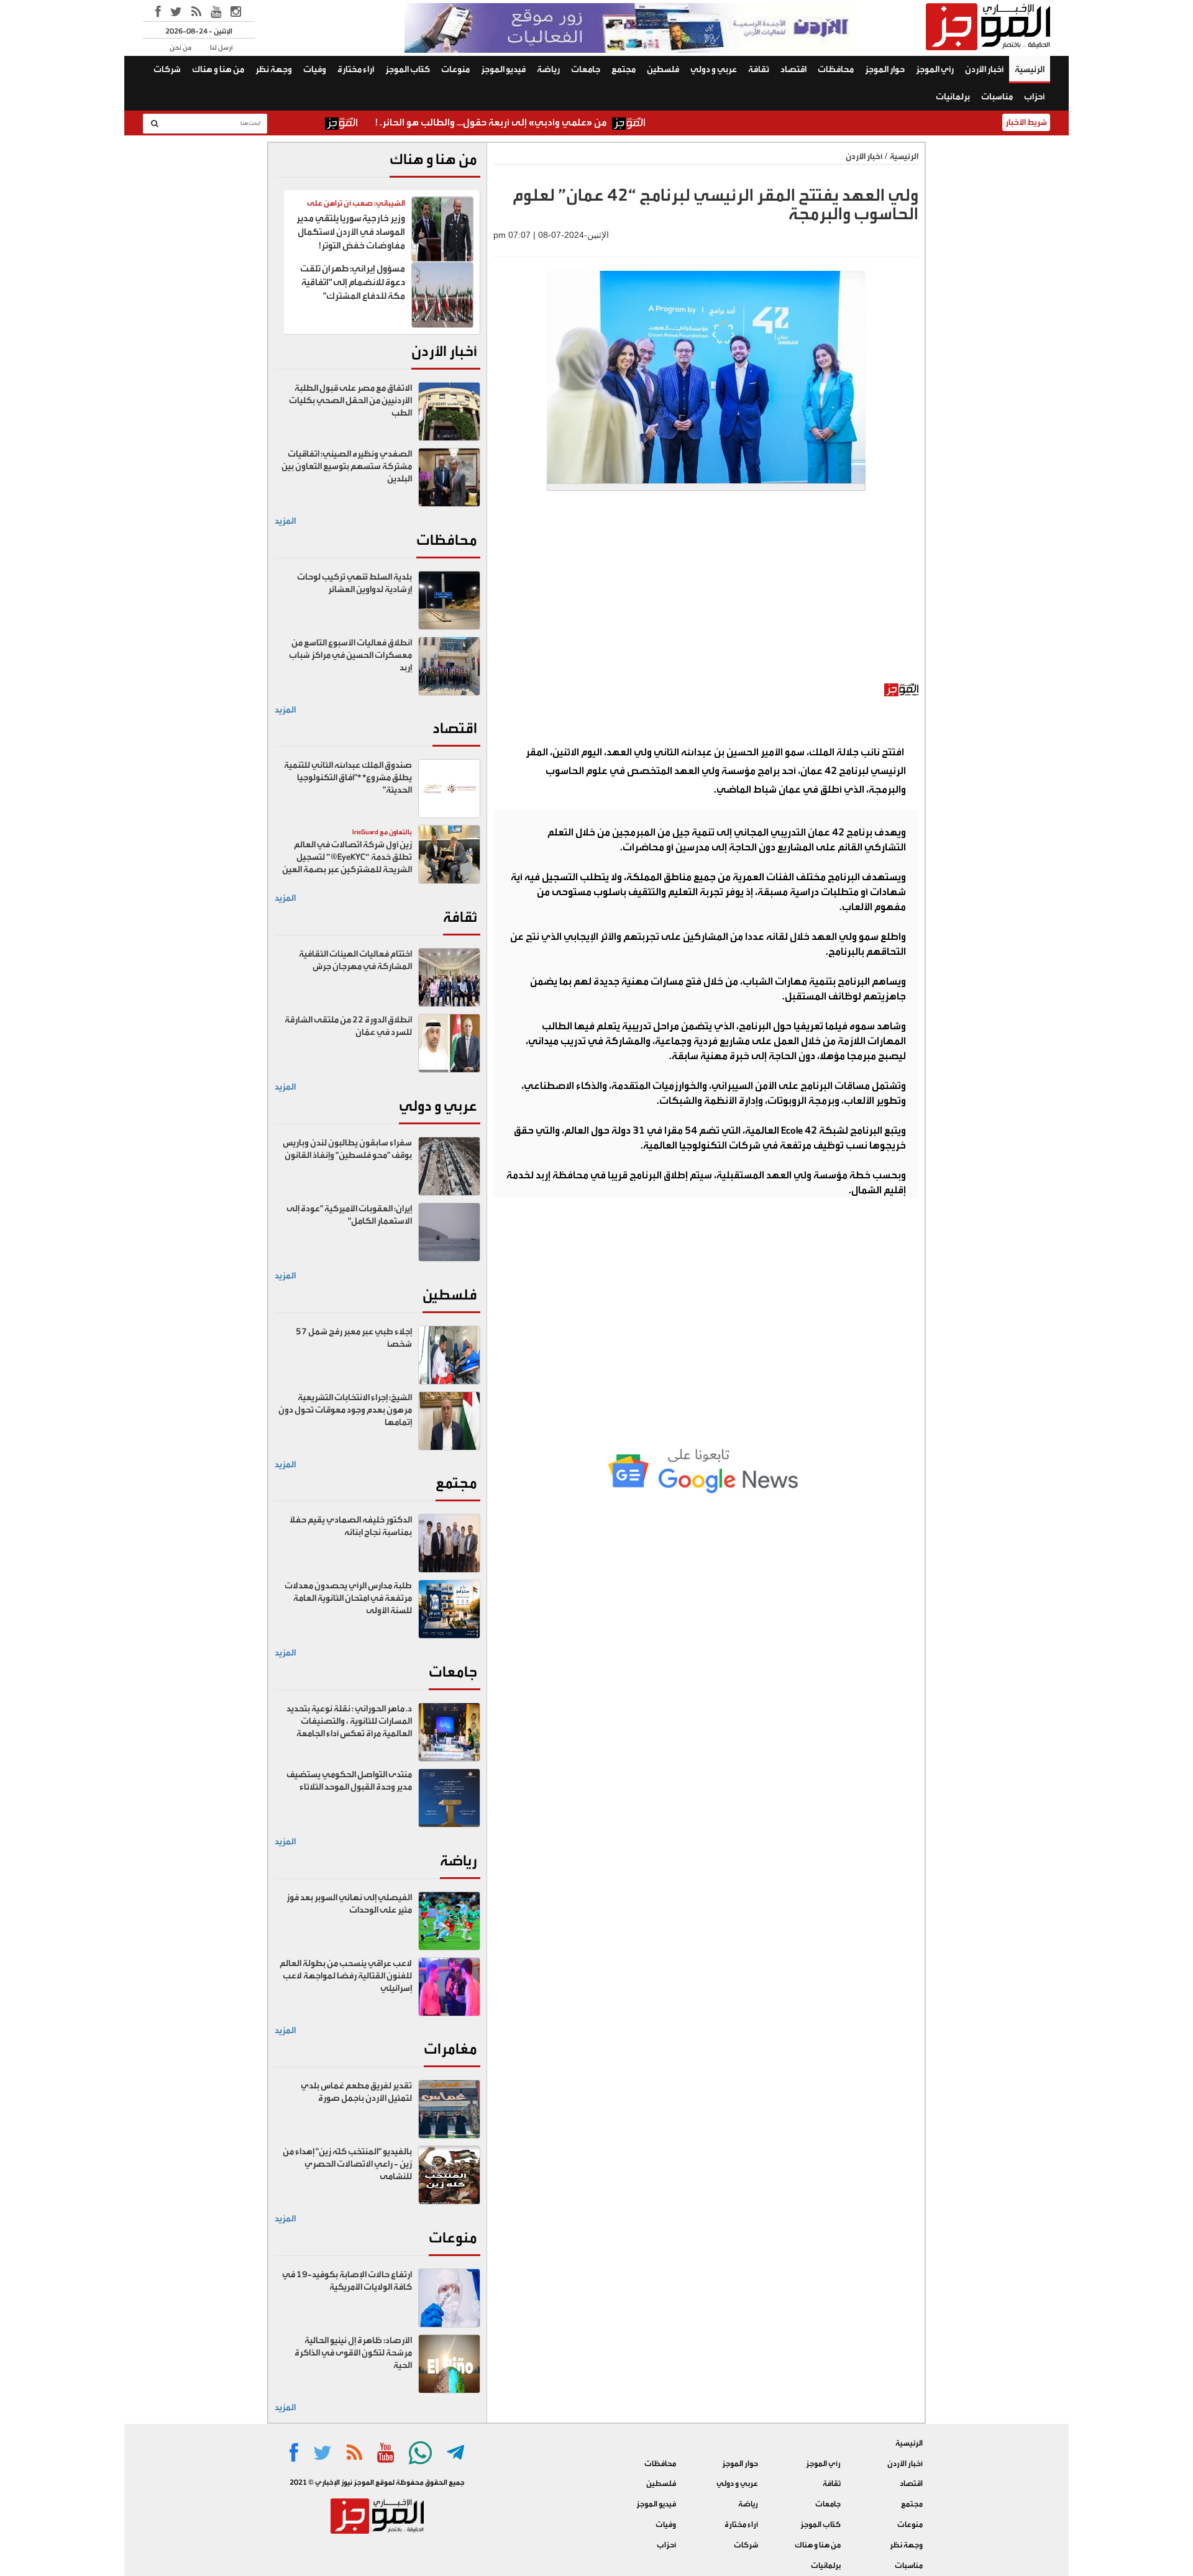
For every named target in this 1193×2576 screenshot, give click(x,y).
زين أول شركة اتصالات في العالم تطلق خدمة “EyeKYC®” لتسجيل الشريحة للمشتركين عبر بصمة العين (347, 857)
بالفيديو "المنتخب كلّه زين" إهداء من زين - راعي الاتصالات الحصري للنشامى (347, 2164)
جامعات (586, 70)
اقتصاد (793, 70)
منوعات (455, 70)
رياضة (548, 70)
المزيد (285, 521)
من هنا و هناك (218, 70)
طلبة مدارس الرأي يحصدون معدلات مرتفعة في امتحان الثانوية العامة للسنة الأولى (348, 1598)
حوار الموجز (885, 70)
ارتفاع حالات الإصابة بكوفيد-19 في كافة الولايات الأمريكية (347, 2281)
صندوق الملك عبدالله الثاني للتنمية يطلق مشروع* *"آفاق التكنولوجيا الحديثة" (348, 778)
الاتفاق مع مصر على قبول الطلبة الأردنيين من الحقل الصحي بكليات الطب (350, 401)
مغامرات (450, 2049)
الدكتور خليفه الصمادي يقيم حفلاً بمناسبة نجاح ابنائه (351, 1526)
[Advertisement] (706, 593)
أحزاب (1034, 97)
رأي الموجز (935, 70)
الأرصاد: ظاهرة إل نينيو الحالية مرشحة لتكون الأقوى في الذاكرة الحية (353, 2353)
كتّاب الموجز (408, 70)
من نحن (181, 48)
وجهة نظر (274, 70)
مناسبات (997, 97)
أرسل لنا (222, 48)
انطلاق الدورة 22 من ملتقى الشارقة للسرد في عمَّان (348, 1026)
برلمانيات (953, 97)
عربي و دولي (714, 70)
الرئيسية (1030, 70)
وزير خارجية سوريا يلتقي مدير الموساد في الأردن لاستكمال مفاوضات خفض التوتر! (351, 232)
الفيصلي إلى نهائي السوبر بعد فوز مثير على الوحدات (349, 1904)
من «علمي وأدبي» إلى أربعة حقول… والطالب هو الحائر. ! (561, 122)
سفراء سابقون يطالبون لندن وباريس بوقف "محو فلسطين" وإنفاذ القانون (347, 1149)
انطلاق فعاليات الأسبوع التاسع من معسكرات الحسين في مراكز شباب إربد (350, 655)
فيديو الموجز (503, 70)
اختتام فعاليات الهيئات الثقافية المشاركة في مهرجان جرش (355, 960)
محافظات (836, 70)
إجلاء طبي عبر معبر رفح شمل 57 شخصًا (354, 1338)
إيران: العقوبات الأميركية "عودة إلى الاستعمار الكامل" (349, 1215)
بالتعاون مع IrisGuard (382, 832)
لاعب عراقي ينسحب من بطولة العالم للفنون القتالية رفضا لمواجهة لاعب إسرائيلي (346, 1976)
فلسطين (663, 70)
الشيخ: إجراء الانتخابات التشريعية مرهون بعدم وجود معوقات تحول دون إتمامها (345, 1410)
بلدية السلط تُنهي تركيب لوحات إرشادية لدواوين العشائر (354, 583)
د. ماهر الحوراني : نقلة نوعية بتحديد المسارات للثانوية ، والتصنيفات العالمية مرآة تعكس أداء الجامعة (349, 1721)
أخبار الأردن (984, 70)
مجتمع (624, 70)
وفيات (315, 70)
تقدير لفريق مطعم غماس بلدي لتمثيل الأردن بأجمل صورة (356, 2092)
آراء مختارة (356, 70)
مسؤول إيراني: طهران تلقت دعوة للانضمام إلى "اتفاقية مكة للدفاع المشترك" (353, 282)
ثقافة (759, 70)
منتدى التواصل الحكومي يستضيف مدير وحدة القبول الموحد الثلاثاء (349, 1781)
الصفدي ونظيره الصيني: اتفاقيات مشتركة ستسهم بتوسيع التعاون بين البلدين (347, 467)
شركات (167, 70)
